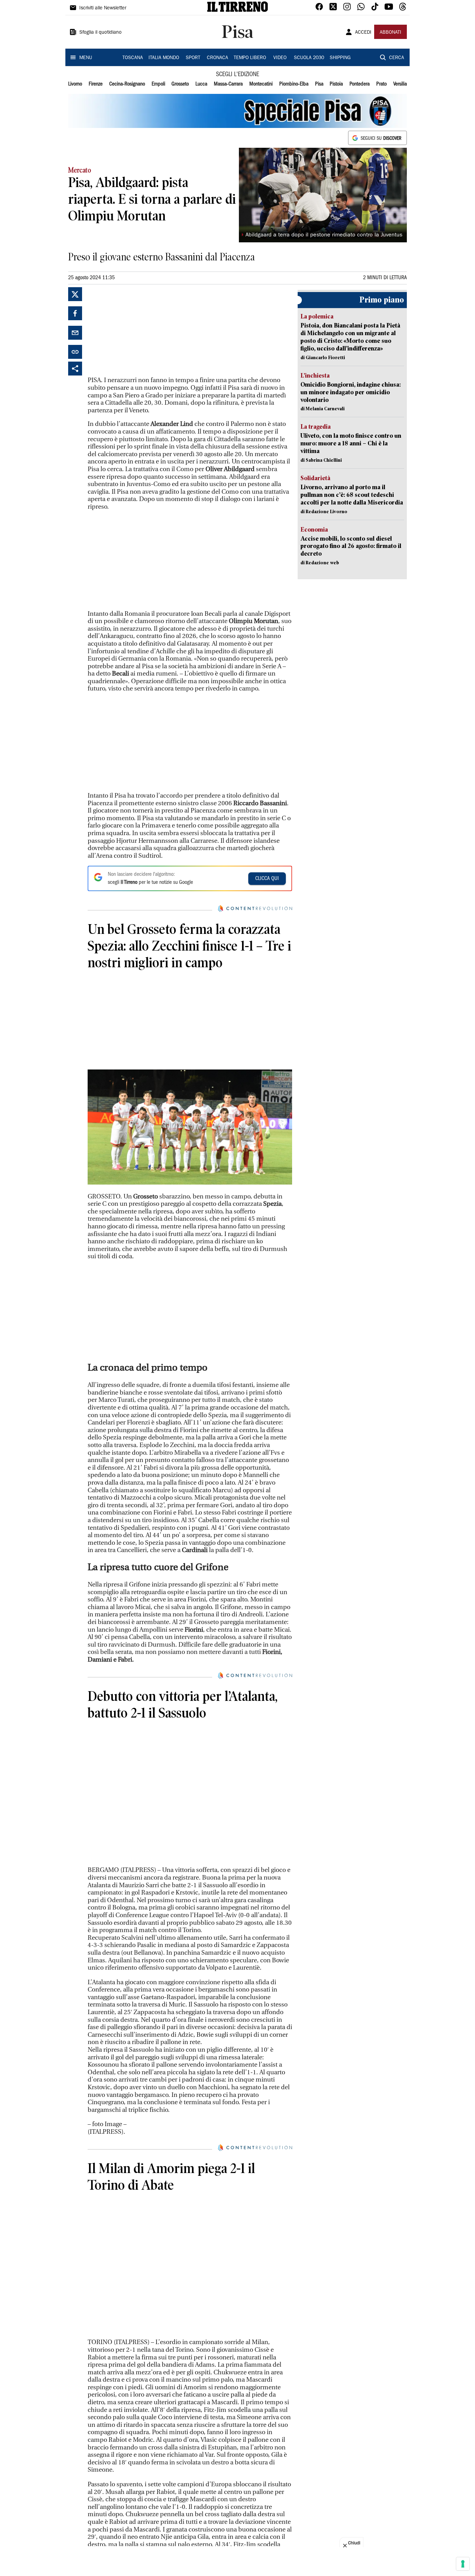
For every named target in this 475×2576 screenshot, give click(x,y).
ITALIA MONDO (164, 58)
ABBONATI (391, 33)
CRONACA (218, 58)
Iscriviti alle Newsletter (103, 8)
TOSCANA (133, 58)
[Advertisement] (140, 331)
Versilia (400, 84)
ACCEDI (363, 33)
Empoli (158, 84)
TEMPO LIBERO (250, 58)
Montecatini (261, 84)
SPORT (193, 58)
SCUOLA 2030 (309, 58)
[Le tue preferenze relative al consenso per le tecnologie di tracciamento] (463, 2564)
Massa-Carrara (228, 84)
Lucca (201, 84)
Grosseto (180, 84)
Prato (381, 84)
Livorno (75, 84)
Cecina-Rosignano (127, 84)
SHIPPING (340, 58)
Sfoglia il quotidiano (100, 33)
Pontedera (360, 84)
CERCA (397, 58)
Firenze (96, 84)
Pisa (319, 84)
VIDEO (280, 58)
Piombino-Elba (294, 84)
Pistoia (336, 84)
